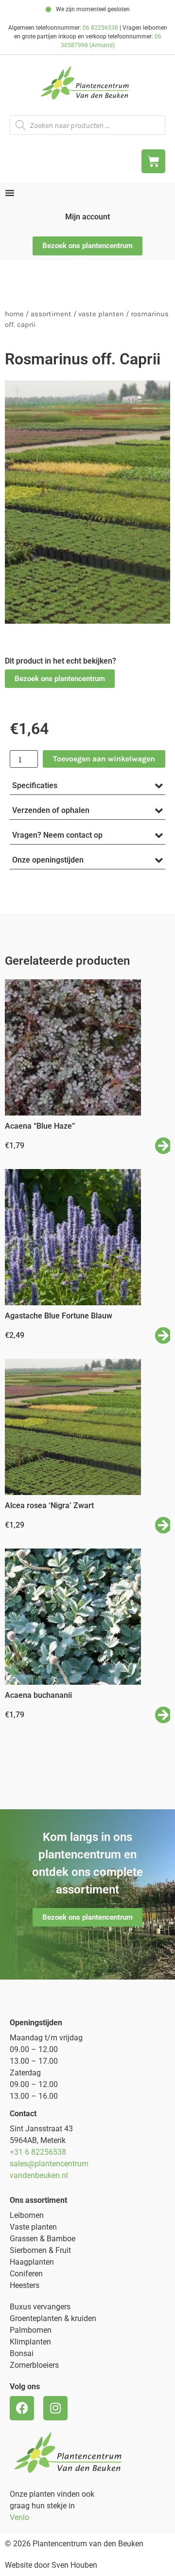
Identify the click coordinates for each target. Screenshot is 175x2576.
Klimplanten (30, 2342)
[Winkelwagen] (153, 161)
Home (14, 314)
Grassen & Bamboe (43, 2239)
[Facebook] (22, 2408)
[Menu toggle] (10, 193)
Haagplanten (32, 2262)
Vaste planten (33, 2227)
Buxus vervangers (40, 2307)
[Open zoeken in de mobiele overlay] (87, 125)
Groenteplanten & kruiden (53, 2318)
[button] (60, 679)
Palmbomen (31, 2330)
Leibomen (27, 2215)
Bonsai (22, 2353)
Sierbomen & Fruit (40, 2250)
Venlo (19, 2517)
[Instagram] (55, 2408)
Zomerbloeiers (34, 2365)
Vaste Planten (101, 314)
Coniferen (26, 2274)
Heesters (25, 2285)
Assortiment (51, 314)
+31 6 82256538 (38, 2152)
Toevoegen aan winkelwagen (104, 759)
